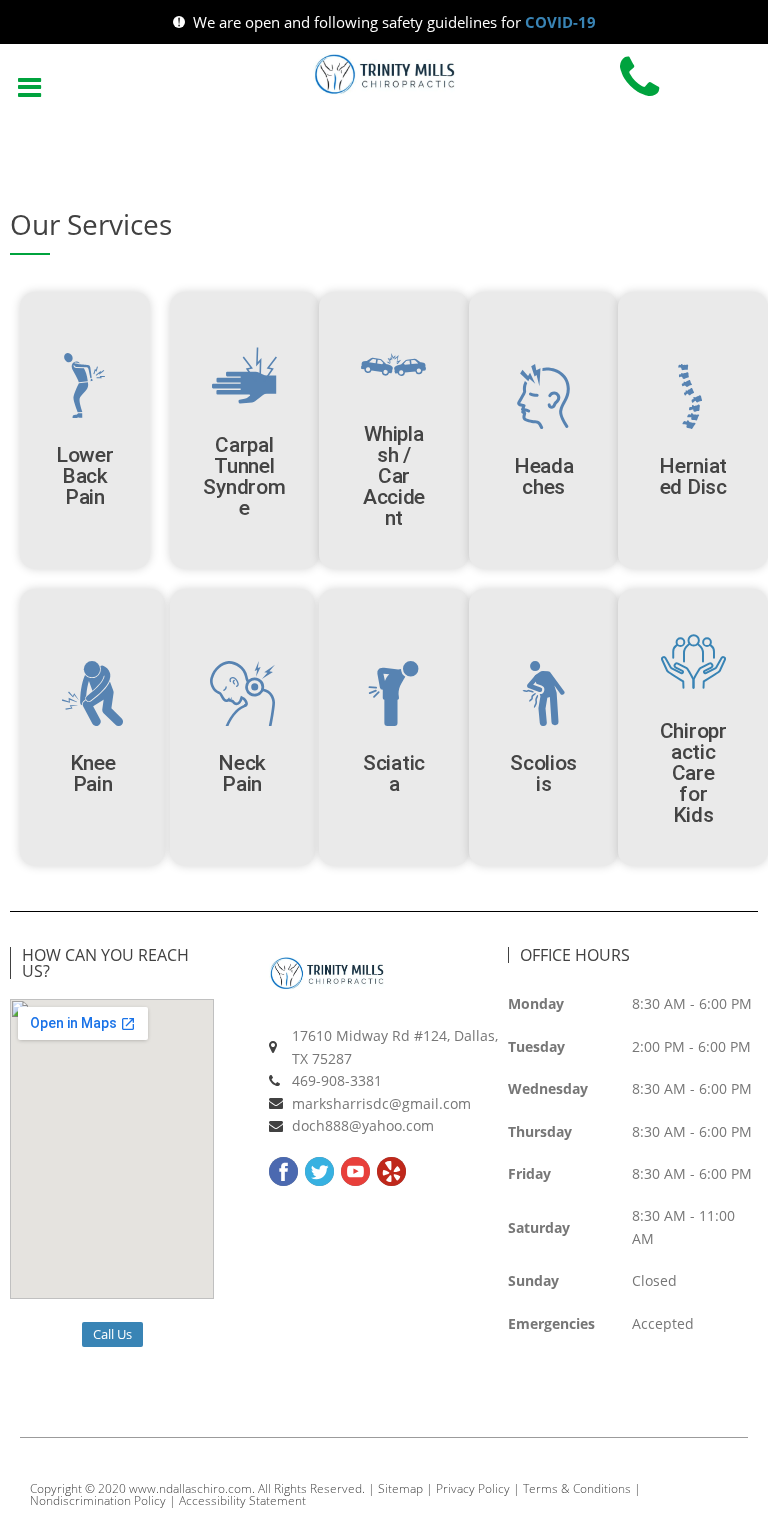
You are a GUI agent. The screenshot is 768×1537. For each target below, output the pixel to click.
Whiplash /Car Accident (394, 476)
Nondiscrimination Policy (98, 1500)
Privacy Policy (473, 1488)
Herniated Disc (693, 476)
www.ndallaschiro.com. (192, 1488)
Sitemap (400, 1488)
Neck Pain (242, 773)
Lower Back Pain (85, 476)
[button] (29, 85)
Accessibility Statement (242, 1500)
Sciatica (394, 773)
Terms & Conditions (577, 1488)
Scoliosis (543, 773)
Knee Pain (93, 773)
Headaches (544, 476)
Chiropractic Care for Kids (693, 773)
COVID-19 (560, 22)
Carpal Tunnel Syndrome (244, 476)
